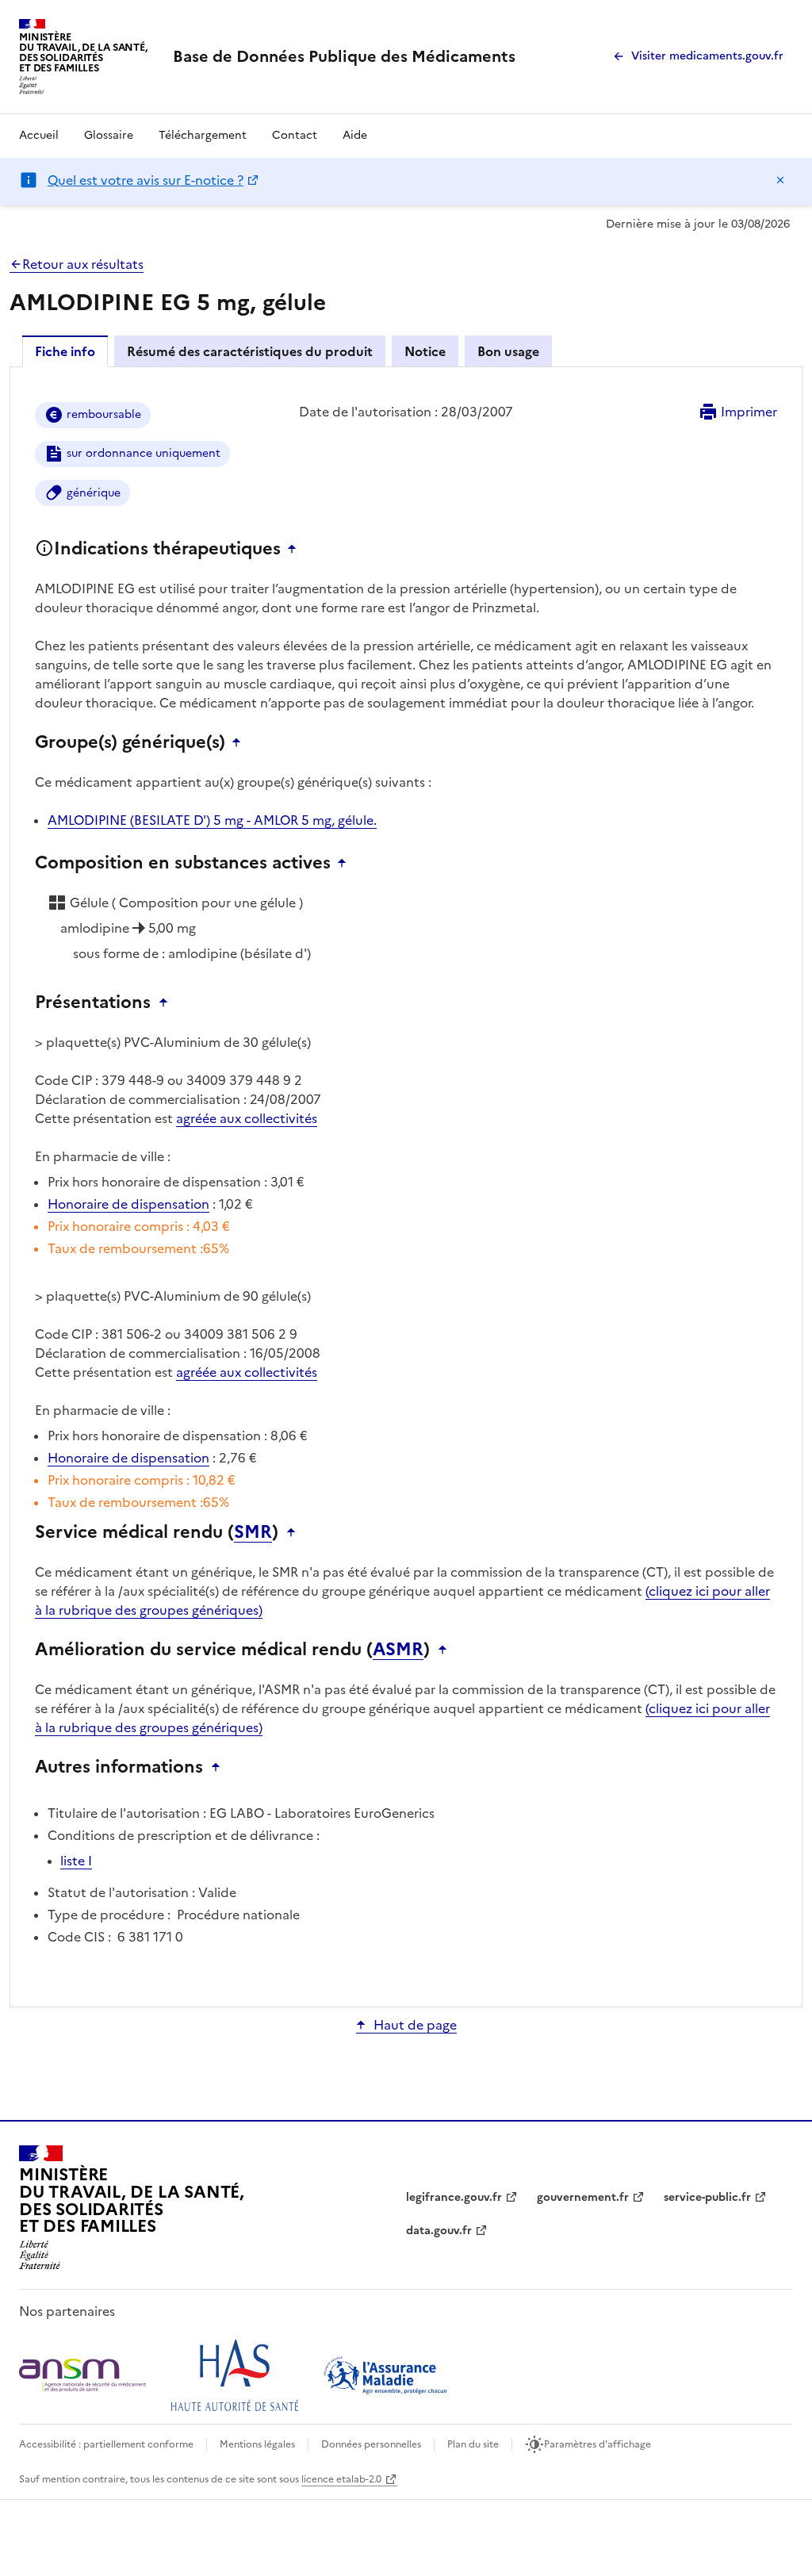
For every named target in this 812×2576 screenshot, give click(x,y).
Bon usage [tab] (508, 351)
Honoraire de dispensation (128, 1204)
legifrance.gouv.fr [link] (454, 2197)
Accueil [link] (39, 135)
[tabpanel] (406, 1186)
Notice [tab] (425, 351)
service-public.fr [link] (707, 2197)
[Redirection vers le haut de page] (296, 549)
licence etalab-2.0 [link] (341, 2479)
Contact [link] (295, 135)
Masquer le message (780, 180)
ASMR (398, 1650)
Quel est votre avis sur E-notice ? (146, 180)
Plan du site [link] (473, 2444)
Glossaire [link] (109, 135)
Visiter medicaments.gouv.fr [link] (707, 56)
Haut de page (415, 2025)
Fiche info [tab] (65, 351)
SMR (253, 1532)
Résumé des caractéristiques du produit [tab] (250, 351)
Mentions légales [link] (257, 2444)
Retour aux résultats (83, 264)
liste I (76, 1861)
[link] (344, 56)
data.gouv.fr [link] (439, 2231)
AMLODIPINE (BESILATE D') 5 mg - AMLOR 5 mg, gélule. (212, 820)
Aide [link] (355, 135)
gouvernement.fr (583, 2197)
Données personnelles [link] (371, 2444)
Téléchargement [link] (203, 135)
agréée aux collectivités (247, 1118)
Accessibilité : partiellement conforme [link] (106, 2444)
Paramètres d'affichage (598, 2444)
